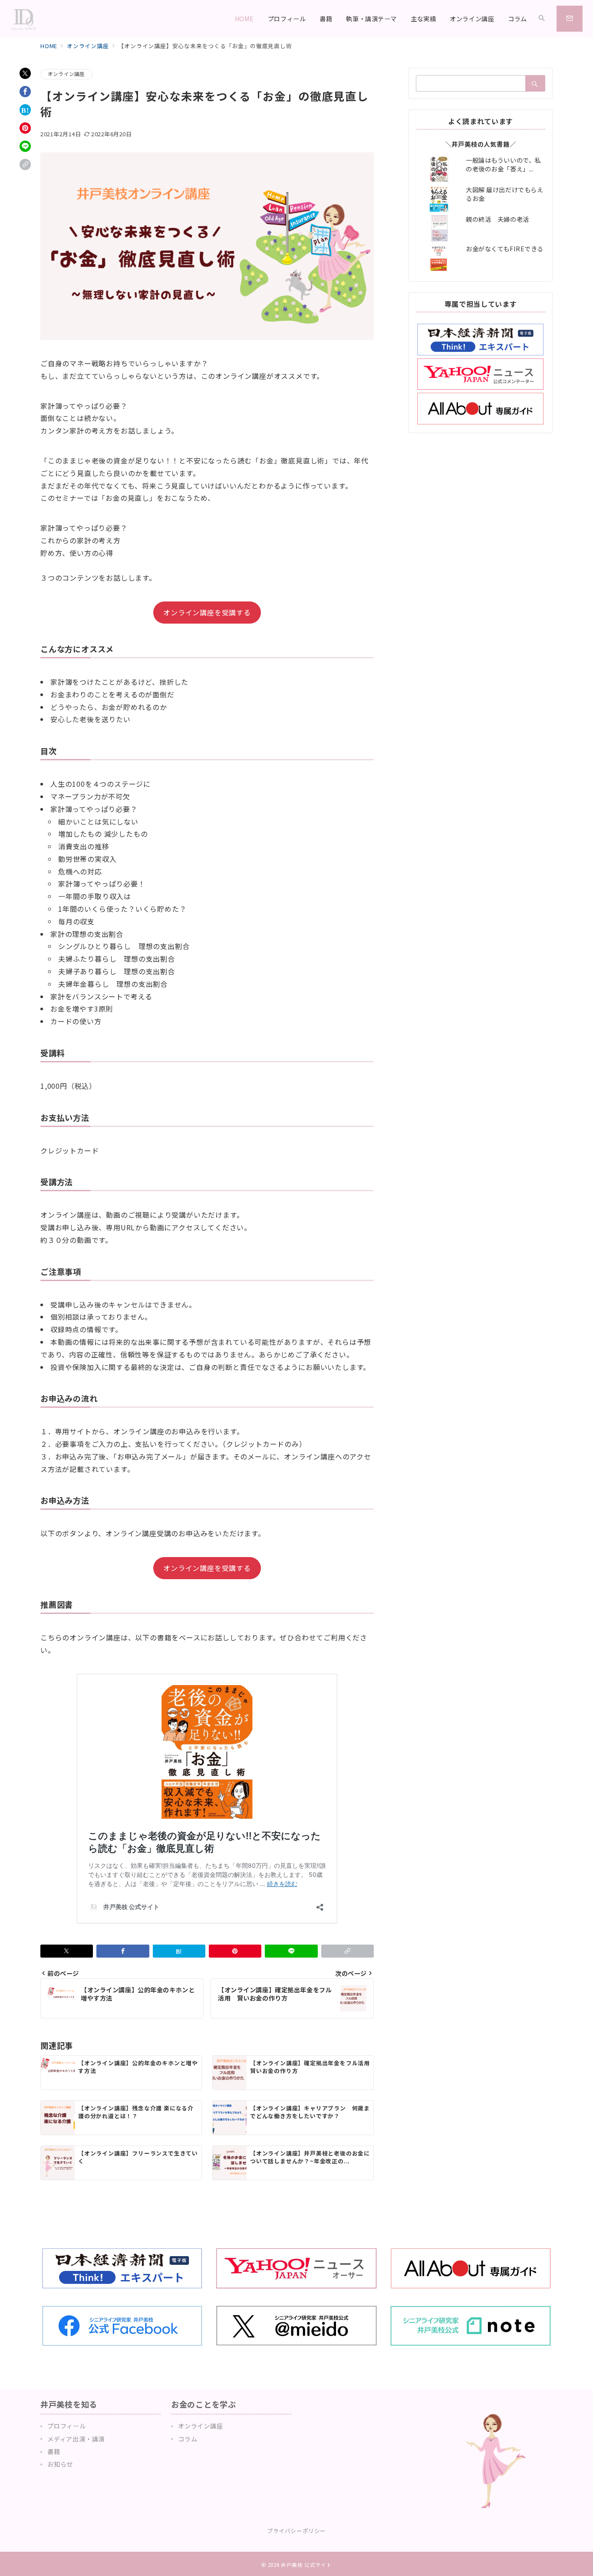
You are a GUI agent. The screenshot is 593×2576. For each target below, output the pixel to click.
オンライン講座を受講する (207, 612)
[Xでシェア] (25, 73)
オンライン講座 (66, 74)
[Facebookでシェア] (25, 92)
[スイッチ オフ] (542, 19)
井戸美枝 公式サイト (306, 2565)
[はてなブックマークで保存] (25, 110)
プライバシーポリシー (296, 2531)
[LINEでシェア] (25, 146)
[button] (25, 164)
